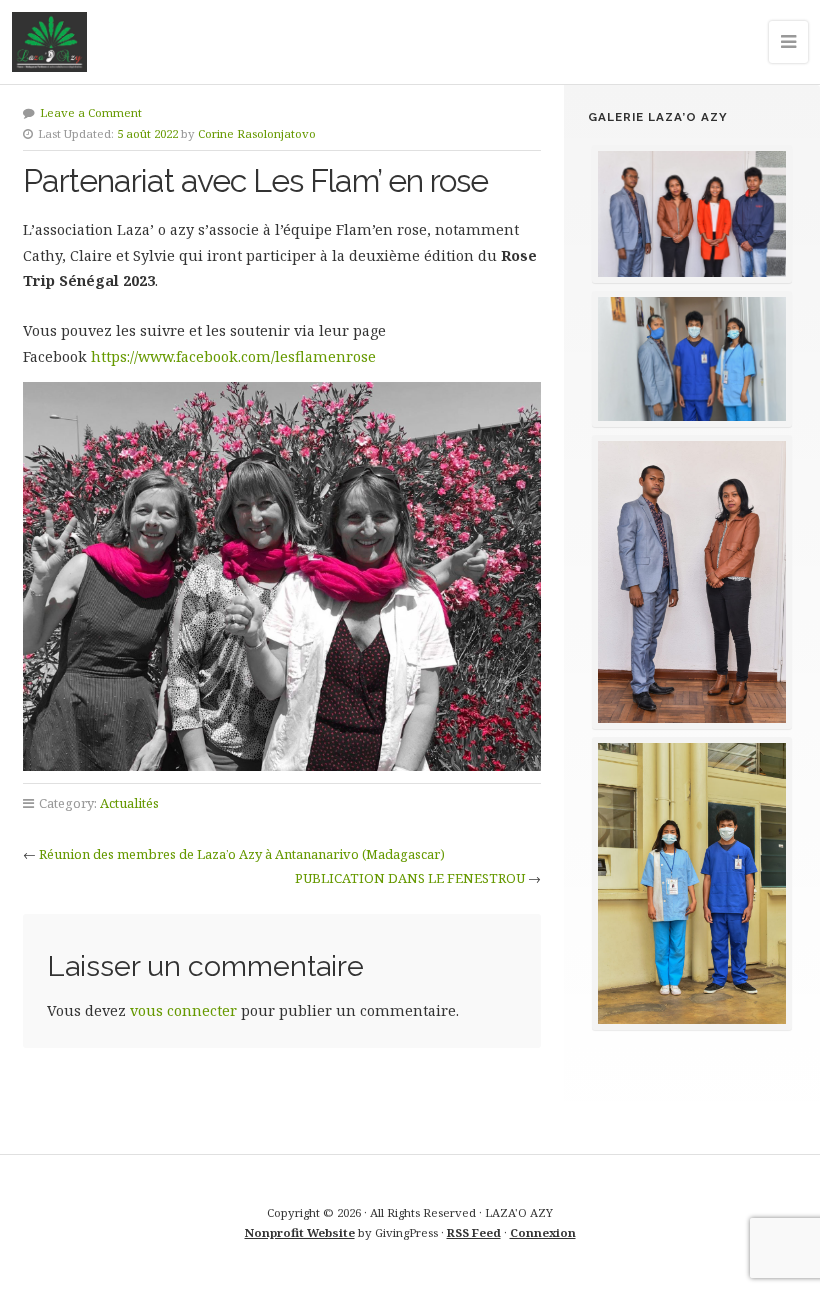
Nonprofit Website (300, 1232)
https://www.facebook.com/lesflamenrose (235, 356)
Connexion (543, 1232)
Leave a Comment (91, 112)
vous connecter (183, 1010)
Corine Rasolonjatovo (257, 133)
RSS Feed (474, 1232)
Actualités (129, 803)
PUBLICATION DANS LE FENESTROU (410, 878)
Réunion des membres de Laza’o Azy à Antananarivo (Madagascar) (242, 854)
